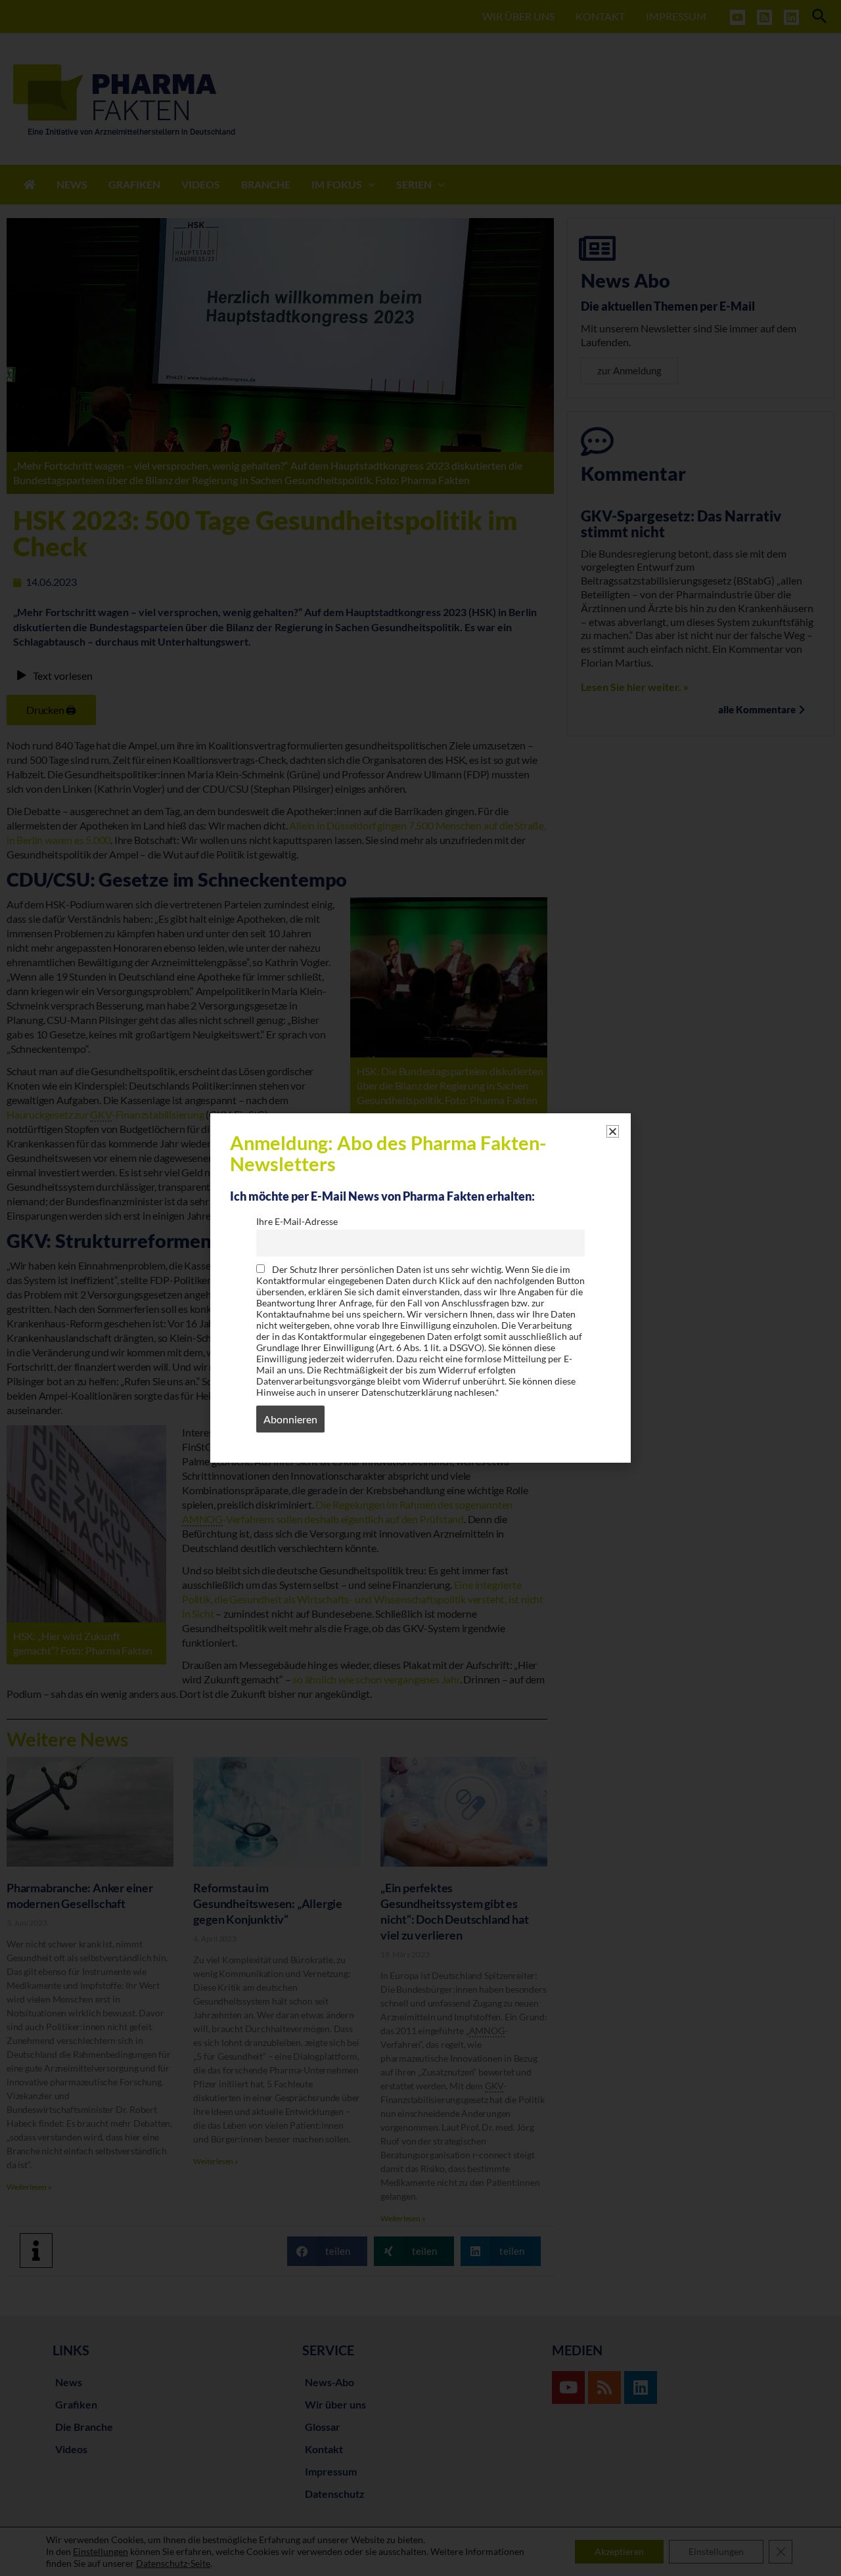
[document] (420, 1288)
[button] (613, 1131)
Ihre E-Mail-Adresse (297, 1221)
